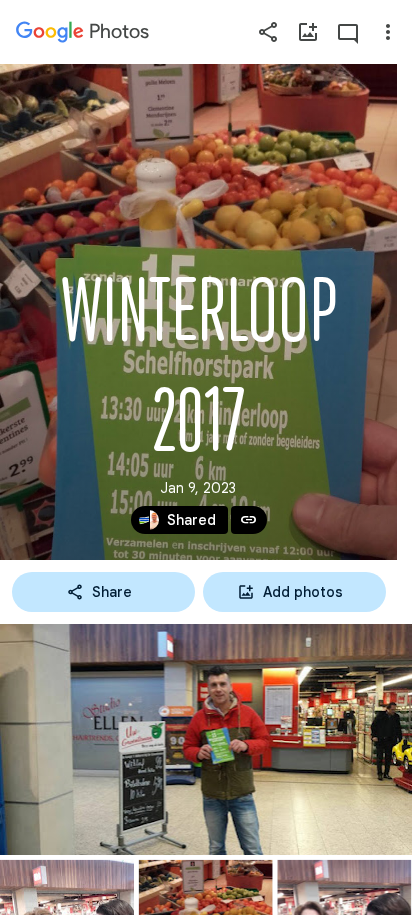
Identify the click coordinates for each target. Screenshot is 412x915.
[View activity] (348, 32)
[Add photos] (308, 32)
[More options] (388, 32)
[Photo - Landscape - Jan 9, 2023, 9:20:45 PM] (206, 739)
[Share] (268, 32)
